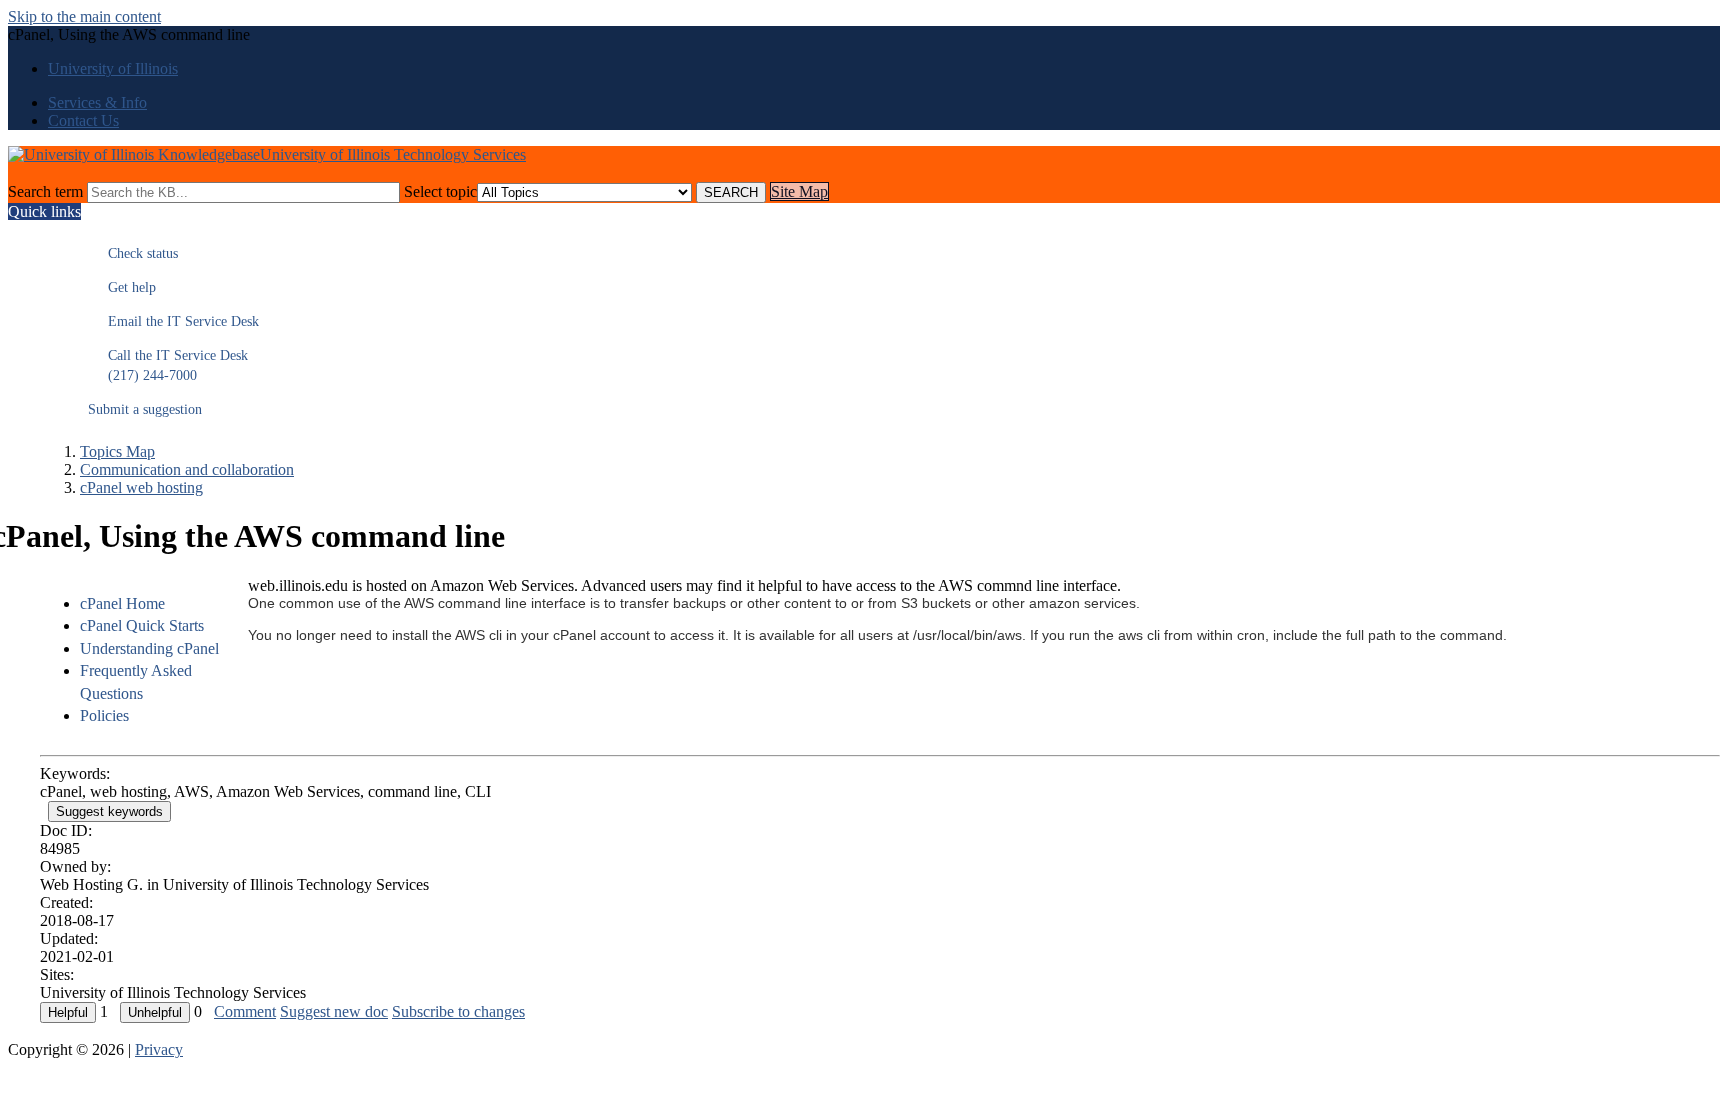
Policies (104, 715)
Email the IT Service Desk (173, 321)
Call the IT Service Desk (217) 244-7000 (168, 365)
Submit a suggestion (145, 409)
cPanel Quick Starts (142, 625)
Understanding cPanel (149, 648)
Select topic (440, 191)
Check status (133, 253)
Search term (45, 191)
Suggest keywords (109, 811)
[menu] (135, 660)
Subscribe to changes (458, 1011)
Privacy (159, 1049)
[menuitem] (155, 604)
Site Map (799, 191)
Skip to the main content (84, 16)
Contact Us (83, 120)
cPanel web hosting (141, 487)
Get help (122, 287)
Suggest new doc (334, 1011)
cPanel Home (122, 603)
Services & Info (97, 102)
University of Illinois (113, 68)
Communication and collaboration (187, 469)
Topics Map (117, 451)
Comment (245, 1011)
